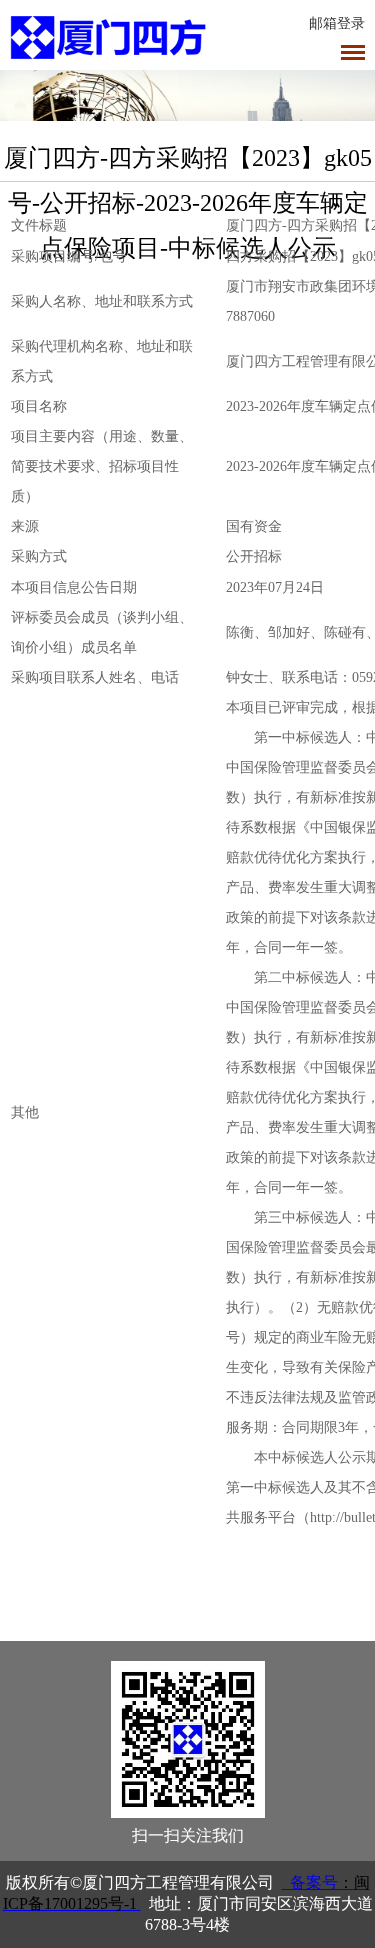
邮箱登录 (337, 23)
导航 (353, 52)
